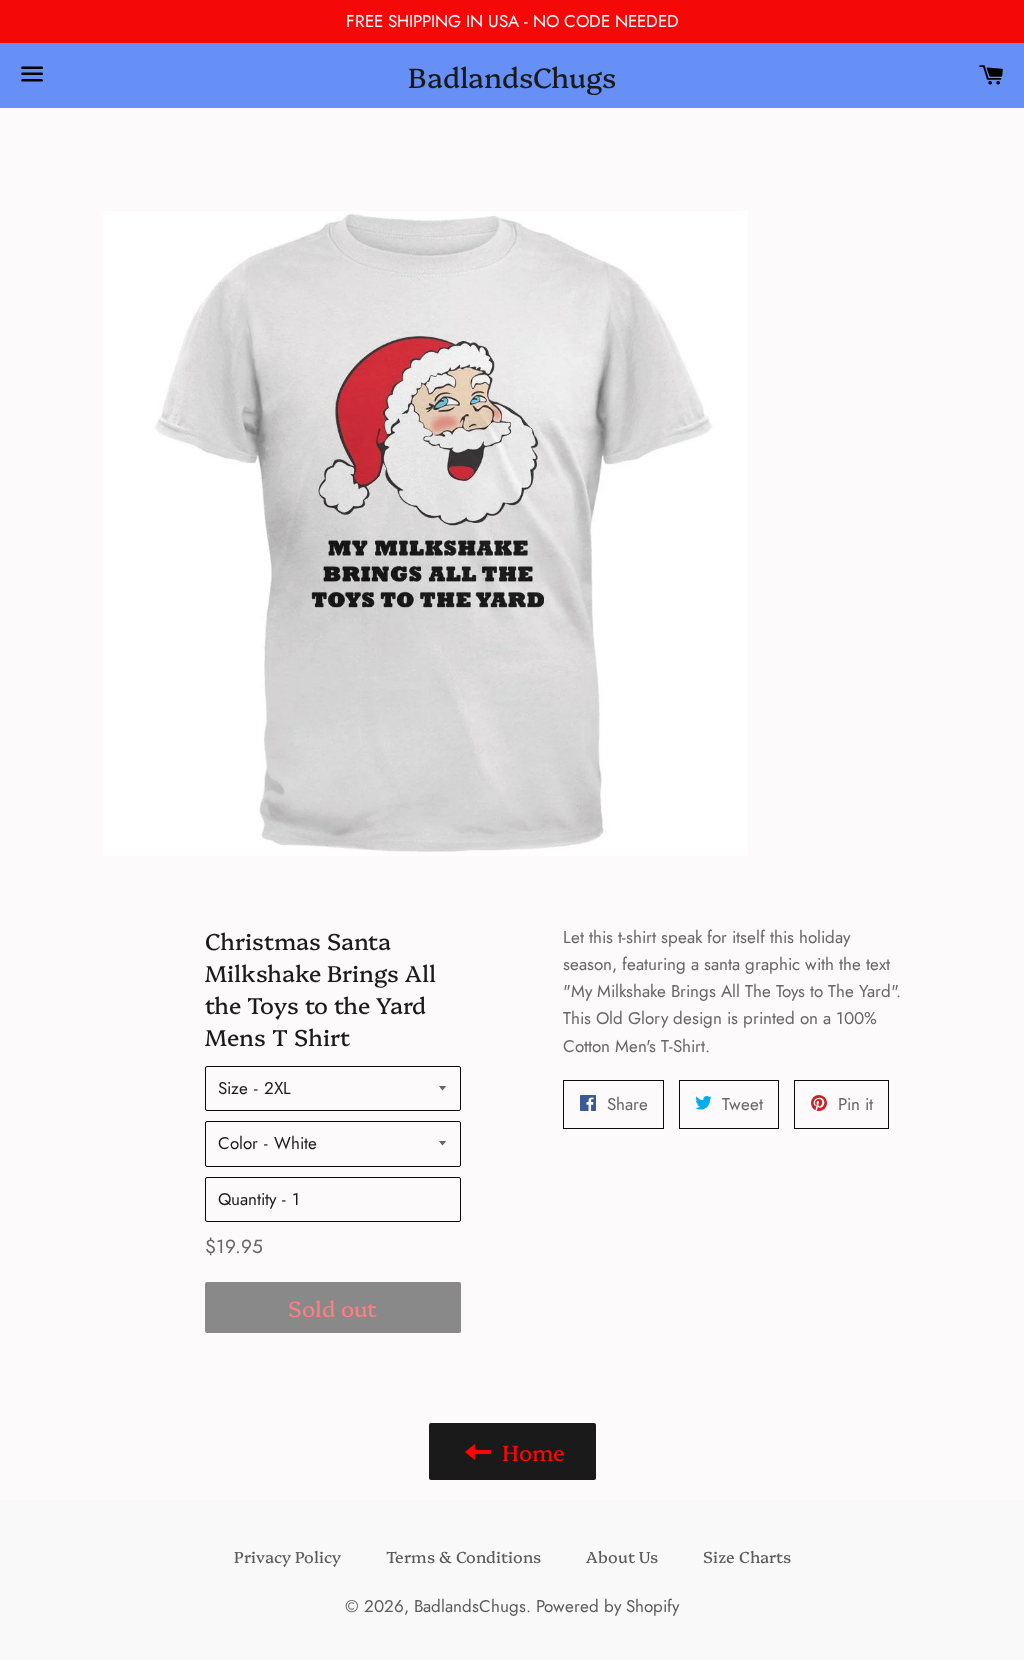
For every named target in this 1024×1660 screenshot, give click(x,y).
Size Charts (747, 1556)
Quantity (247, 1199)
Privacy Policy (287, 1556)
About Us (622, 1556)
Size (233, 1088)
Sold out (332, 1307)
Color (238, 1143)
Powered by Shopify (607, 1606)
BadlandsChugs (512, 75)
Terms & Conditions (463, 1556)
